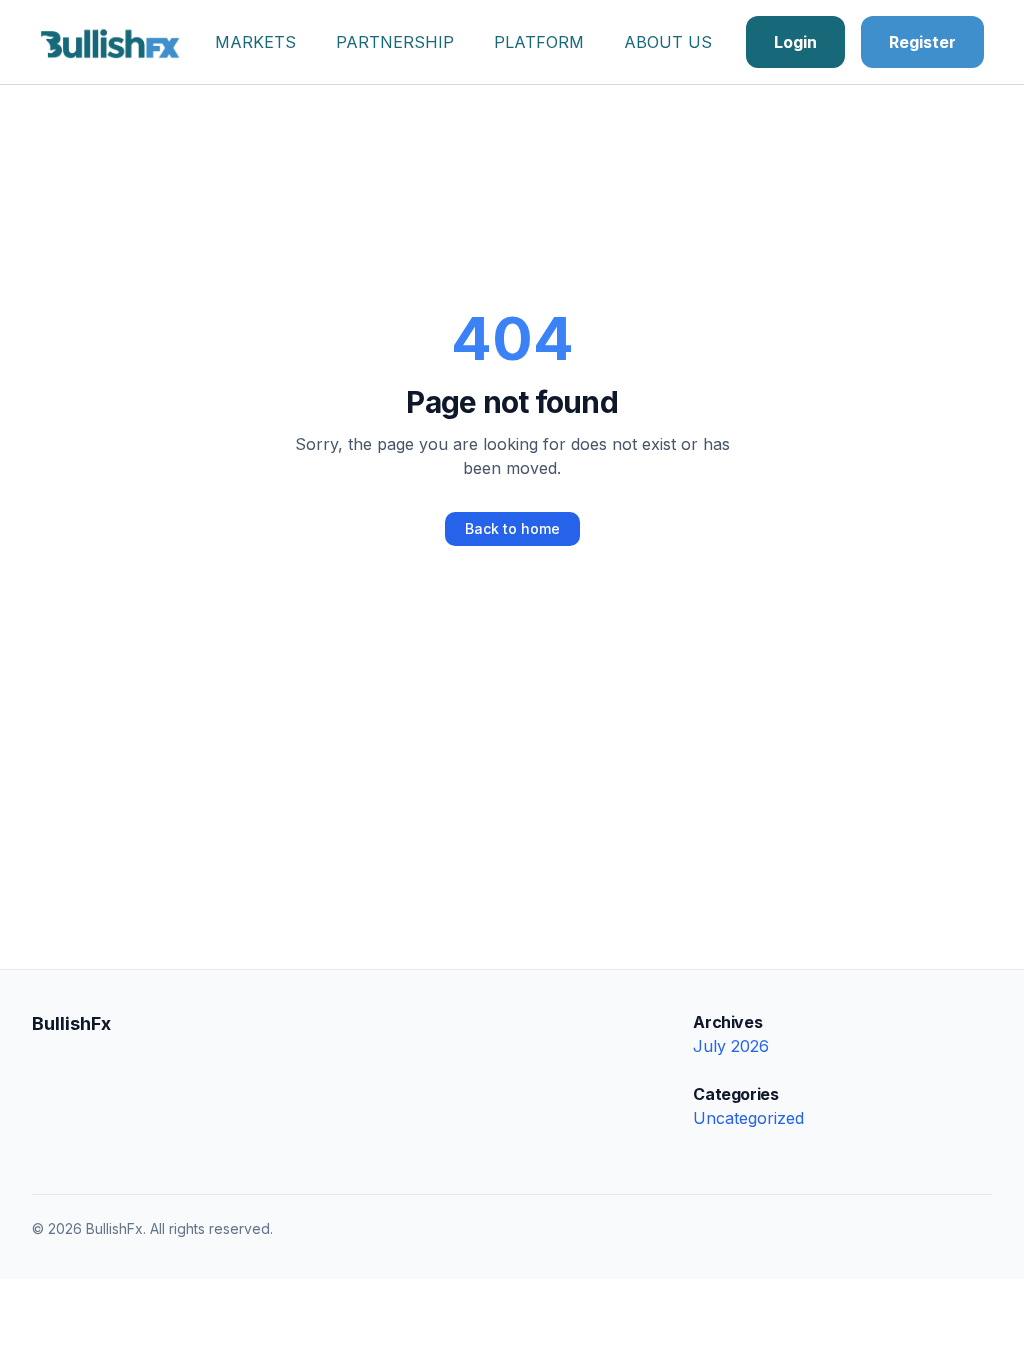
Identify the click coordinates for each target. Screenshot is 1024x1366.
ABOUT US (668, 42)
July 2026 (731, 1046)
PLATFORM (539, 42)
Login (795, 42)
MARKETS (255, 42)
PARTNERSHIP (395, 42)
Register (922, 42)
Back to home (512, 528)
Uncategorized (748, 1118)
